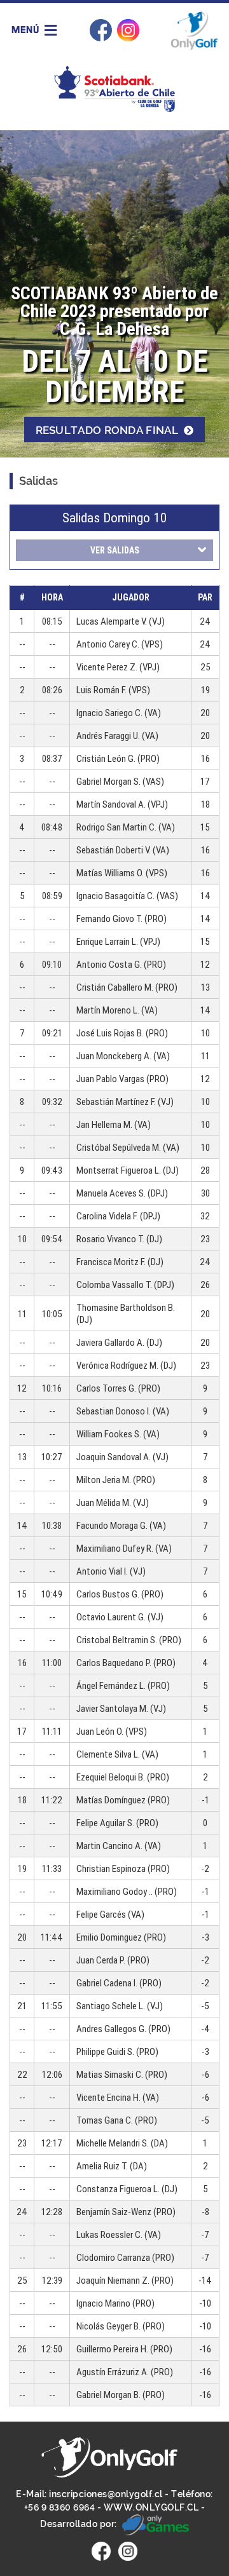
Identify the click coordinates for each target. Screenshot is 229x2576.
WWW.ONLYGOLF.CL (151, 2507)
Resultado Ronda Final (108, 430)
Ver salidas (115, 550)
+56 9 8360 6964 (60, 2507)
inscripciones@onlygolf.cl (106, 2494)
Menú (27, 29)
